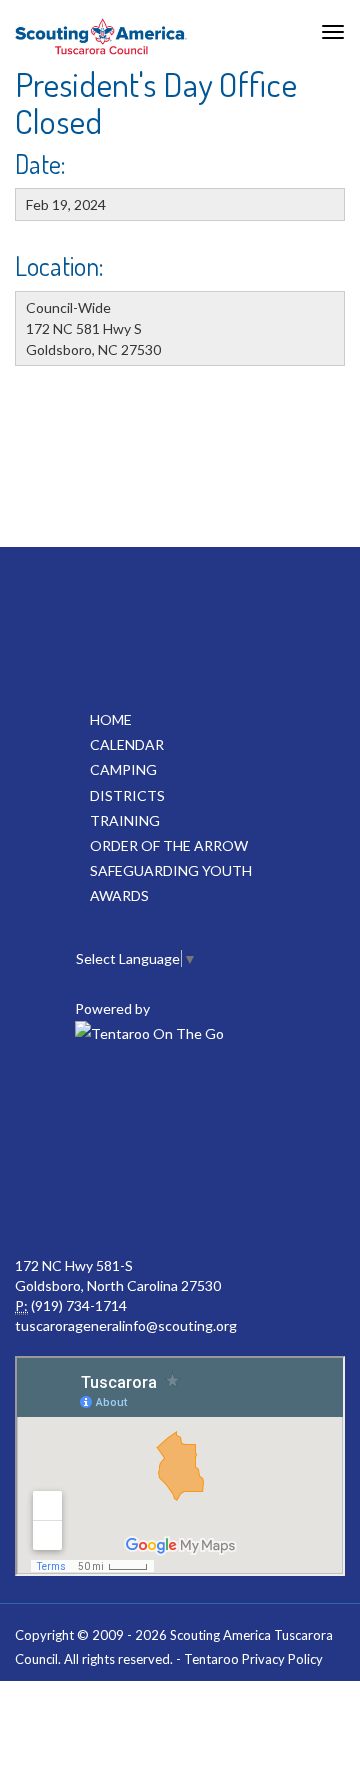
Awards (119, 895)
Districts (127, 795)
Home (111, 719)
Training (125, 820)
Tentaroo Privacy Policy (253, 1659)
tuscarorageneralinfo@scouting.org (126, 1325)
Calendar (127, 744)
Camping (123, 769)
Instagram (178, 1196)
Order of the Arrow (169, 845)
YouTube (266, 1106)
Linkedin (178, 1106)
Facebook (90, 1106)
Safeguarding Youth (171, 870)
